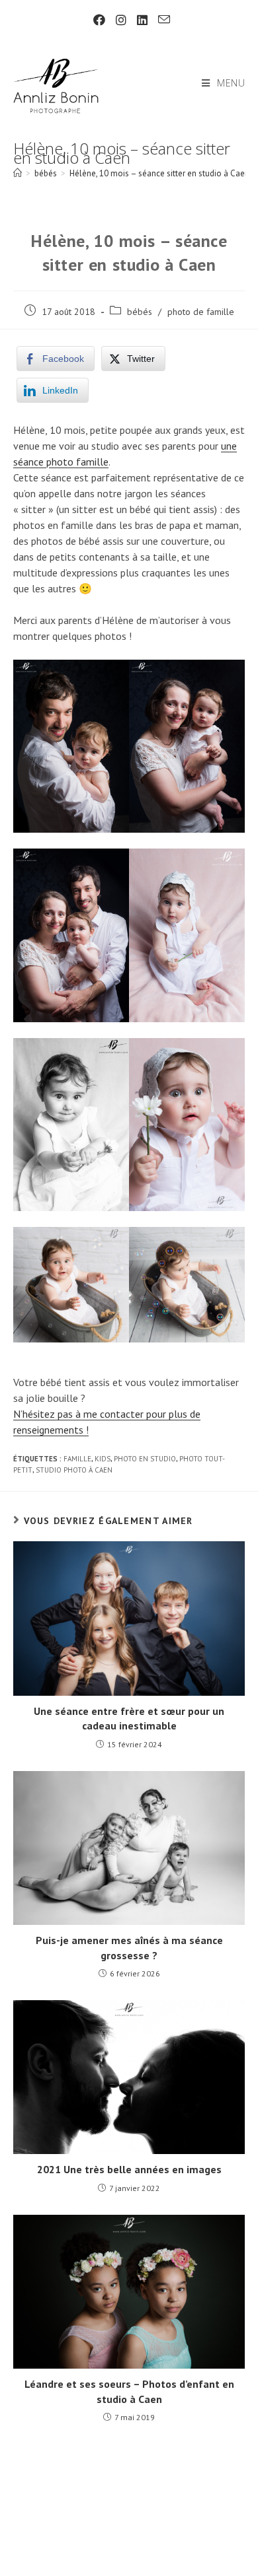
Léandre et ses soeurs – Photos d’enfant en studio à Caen (129, 2391)
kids (103, 1459)
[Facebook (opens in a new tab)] (99, 20)
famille (77, 1459)
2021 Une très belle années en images (129, 2169)
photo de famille (201, 312)
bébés (140, 312)
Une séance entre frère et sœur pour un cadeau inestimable (129, 1718)
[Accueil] (18, 173)
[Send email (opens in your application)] (161, 20)
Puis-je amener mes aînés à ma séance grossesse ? (129, 1947)
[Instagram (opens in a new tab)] (121, 20)
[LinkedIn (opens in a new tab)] (142, 20)
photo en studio (145, 1459)
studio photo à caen (74, 1470)
